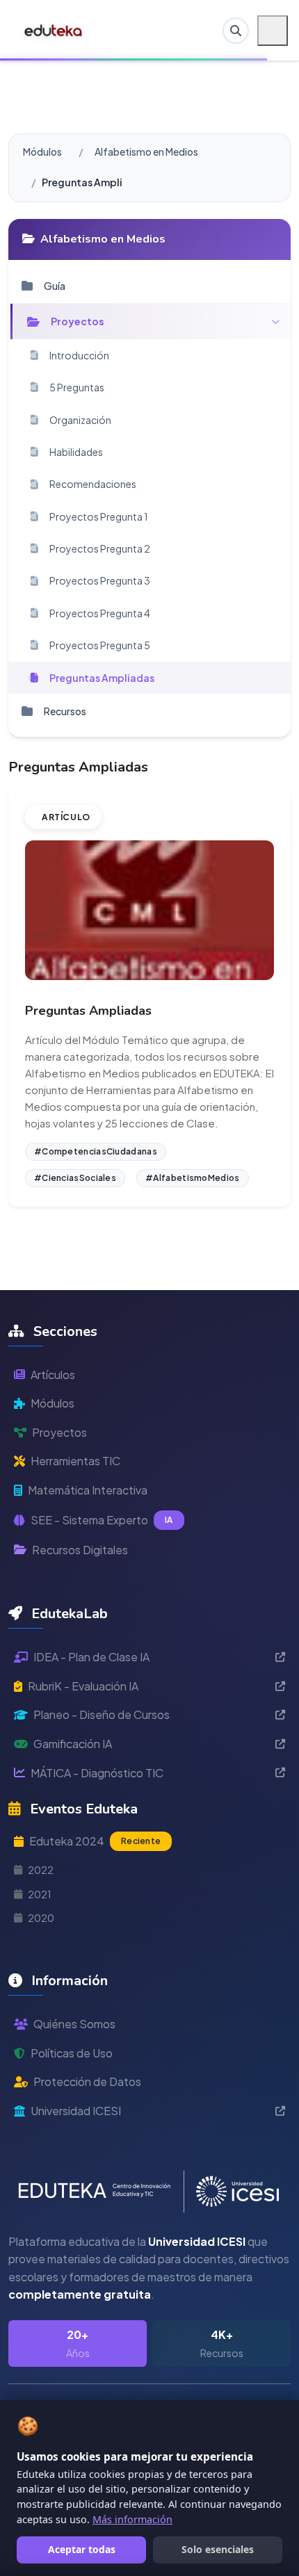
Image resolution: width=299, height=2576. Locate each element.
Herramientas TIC (75, 1461)
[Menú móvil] (273, 31)
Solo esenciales (218, 2549)
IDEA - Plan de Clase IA (91, 1657)
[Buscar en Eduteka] (236, 31)
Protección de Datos (87, 2081)
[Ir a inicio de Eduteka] (54, 31)
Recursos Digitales (80, 1550)
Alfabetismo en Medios (146, 152)
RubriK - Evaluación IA (83, 1686)
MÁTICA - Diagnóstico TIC (97, 1773)
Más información (132, 2519)
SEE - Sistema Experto (102, 1520)
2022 (41, 1870)
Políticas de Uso (72, 2053)
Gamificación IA (73, 1744)
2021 (40, 1894)
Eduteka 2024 (95, 1841)
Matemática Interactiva (88, 1490)
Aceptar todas (82, 2549)
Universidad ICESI (76, 2111)
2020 (41, 1918)
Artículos (53, 1375)
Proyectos (59, 1432)
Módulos (42, 152)
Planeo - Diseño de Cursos (102, 1714)
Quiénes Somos (74, 2024)
